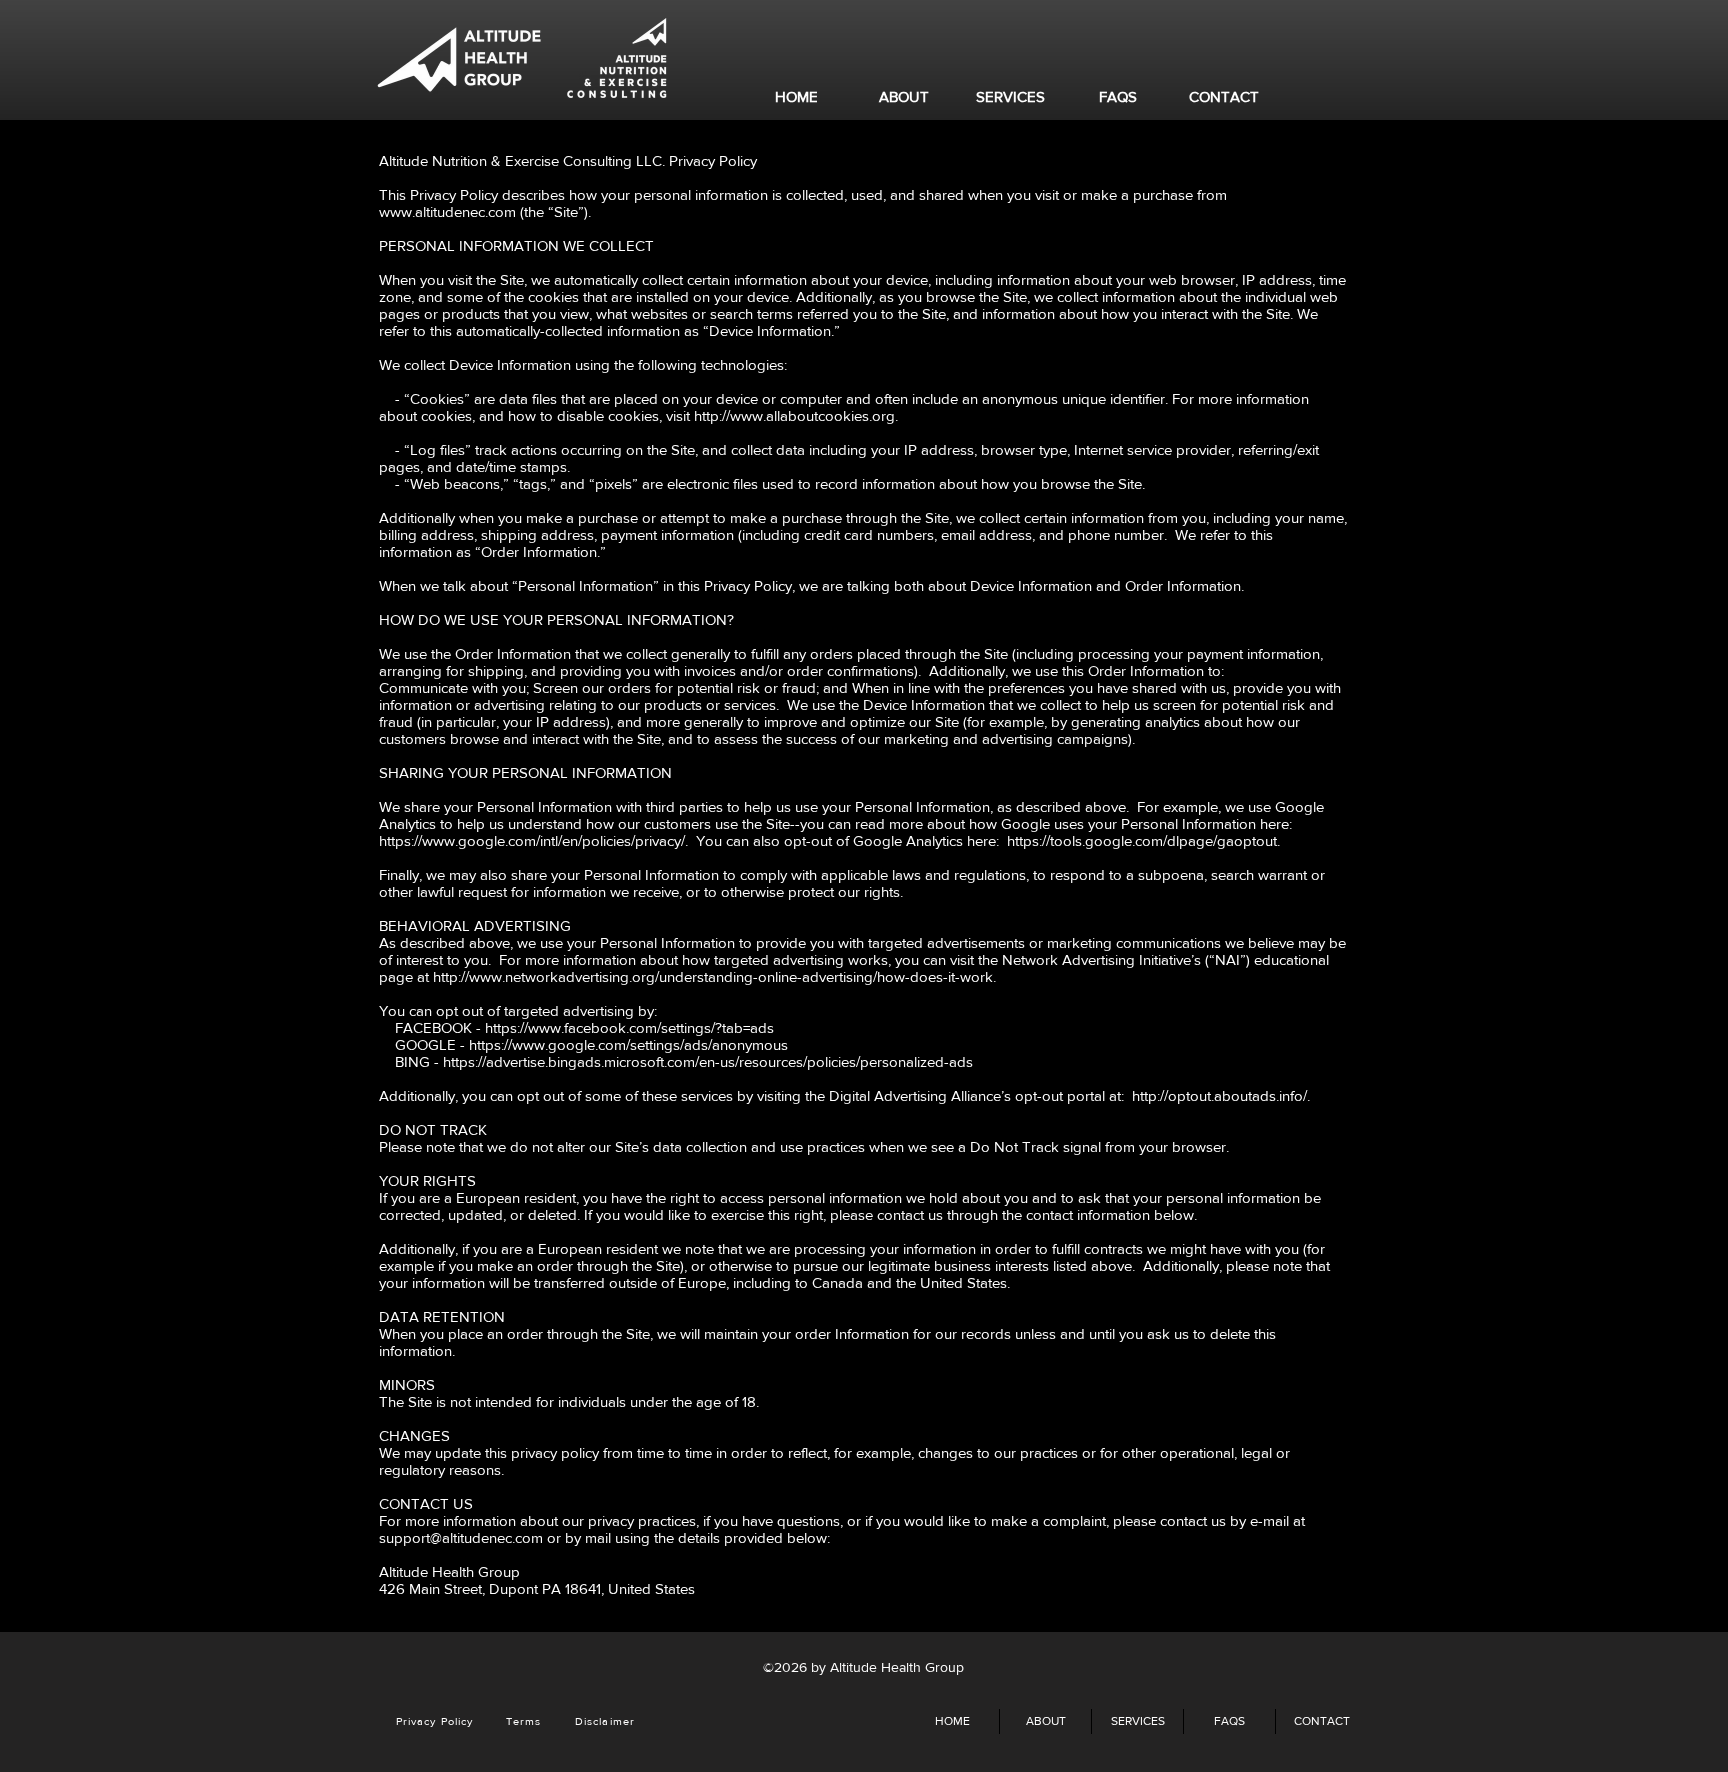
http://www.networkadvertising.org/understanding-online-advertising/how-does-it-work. (714, 976)
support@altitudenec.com (461, 1537)
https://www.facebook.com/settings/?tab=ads (629, 1027)
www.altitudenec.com (447, 211)
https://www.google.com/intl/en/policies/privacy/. (535, 840)
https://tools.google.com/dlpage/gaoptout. (1143, 840)
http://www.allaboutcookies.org (794, 415)
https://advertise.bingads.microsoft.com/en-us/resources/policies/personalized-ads (708, 1061)
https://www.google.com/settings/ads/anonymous (628, 1044)
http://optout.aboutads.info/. (1221, 1095)
